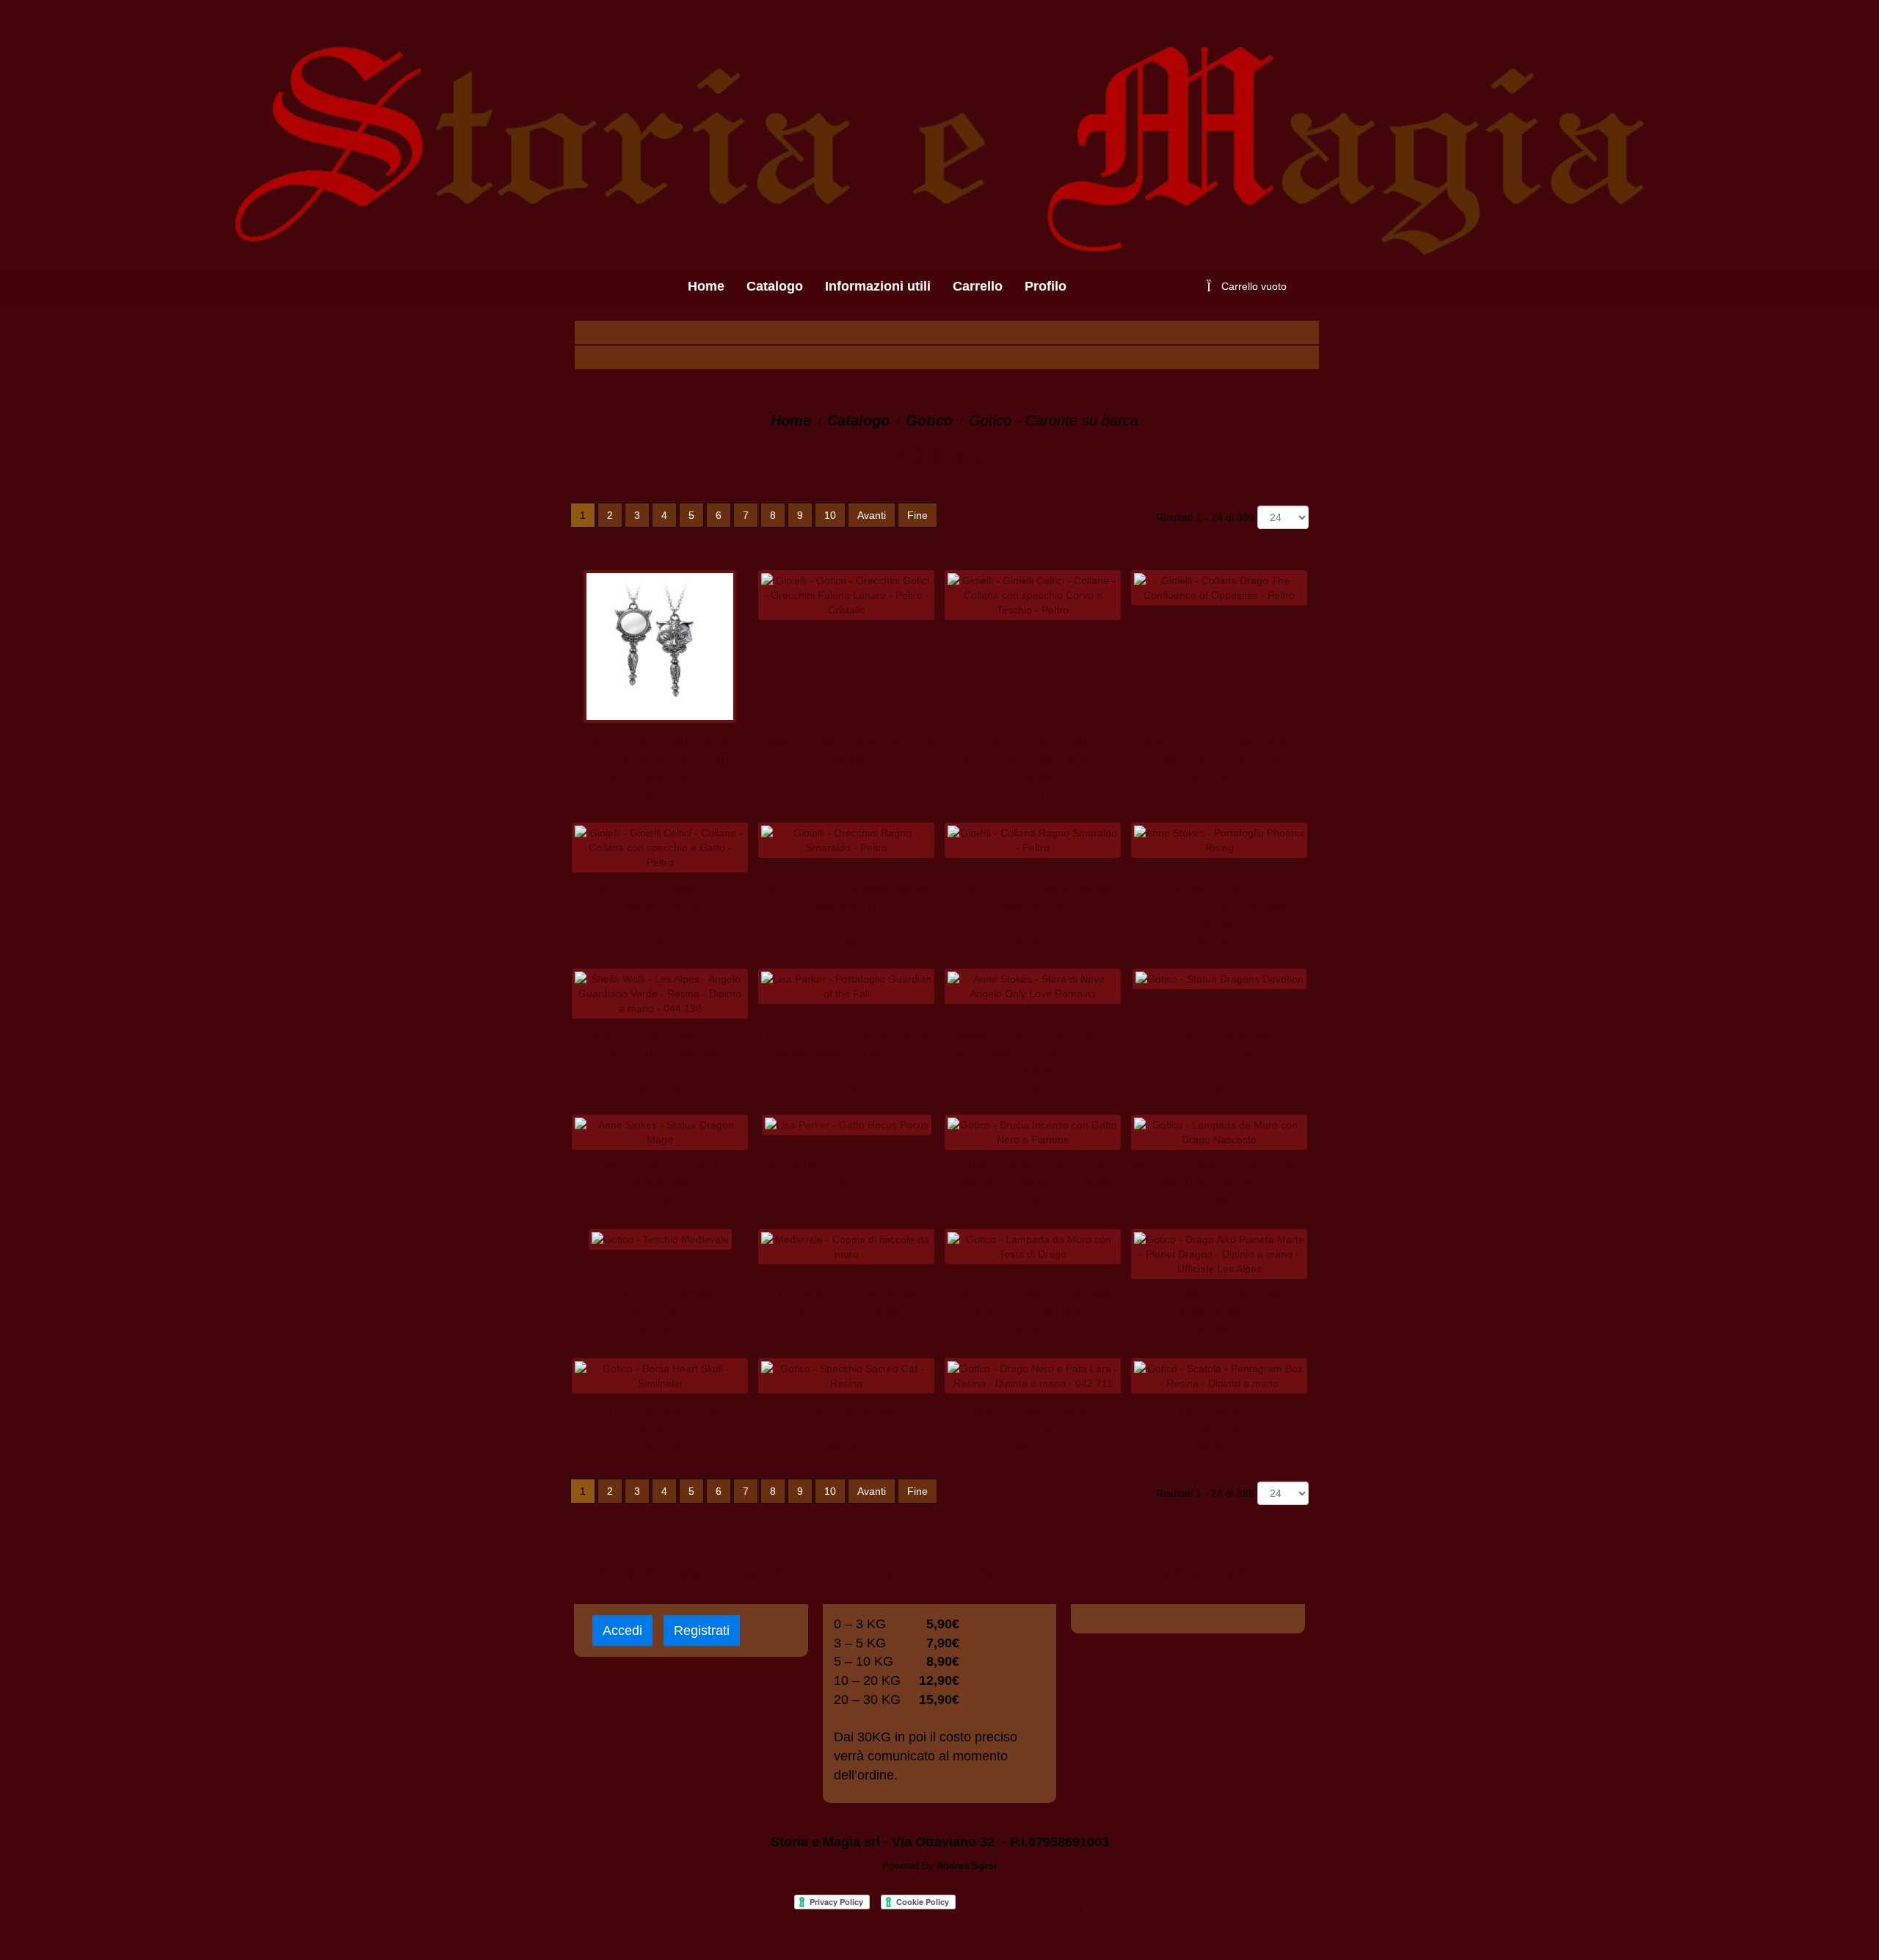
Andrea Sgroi (967, 1866)
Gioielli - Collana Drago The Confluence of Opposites (1220, 761)
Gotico (929, 420)
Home (791, 420)
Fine (917, 515)
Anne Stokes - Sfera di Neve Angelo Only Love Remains (1033, 1053)
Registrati (702, 1631)
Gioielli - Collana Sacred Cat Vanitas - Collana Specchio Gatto (660, 761)
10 (830, 515)
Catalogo (858, 420)
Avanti (872, 515)
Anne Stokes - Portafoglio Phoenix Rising (1220, 907)
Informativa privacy (1026, 1906)
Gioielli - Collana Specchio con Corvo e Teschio (1033, 761)
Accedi (622, 1631)
